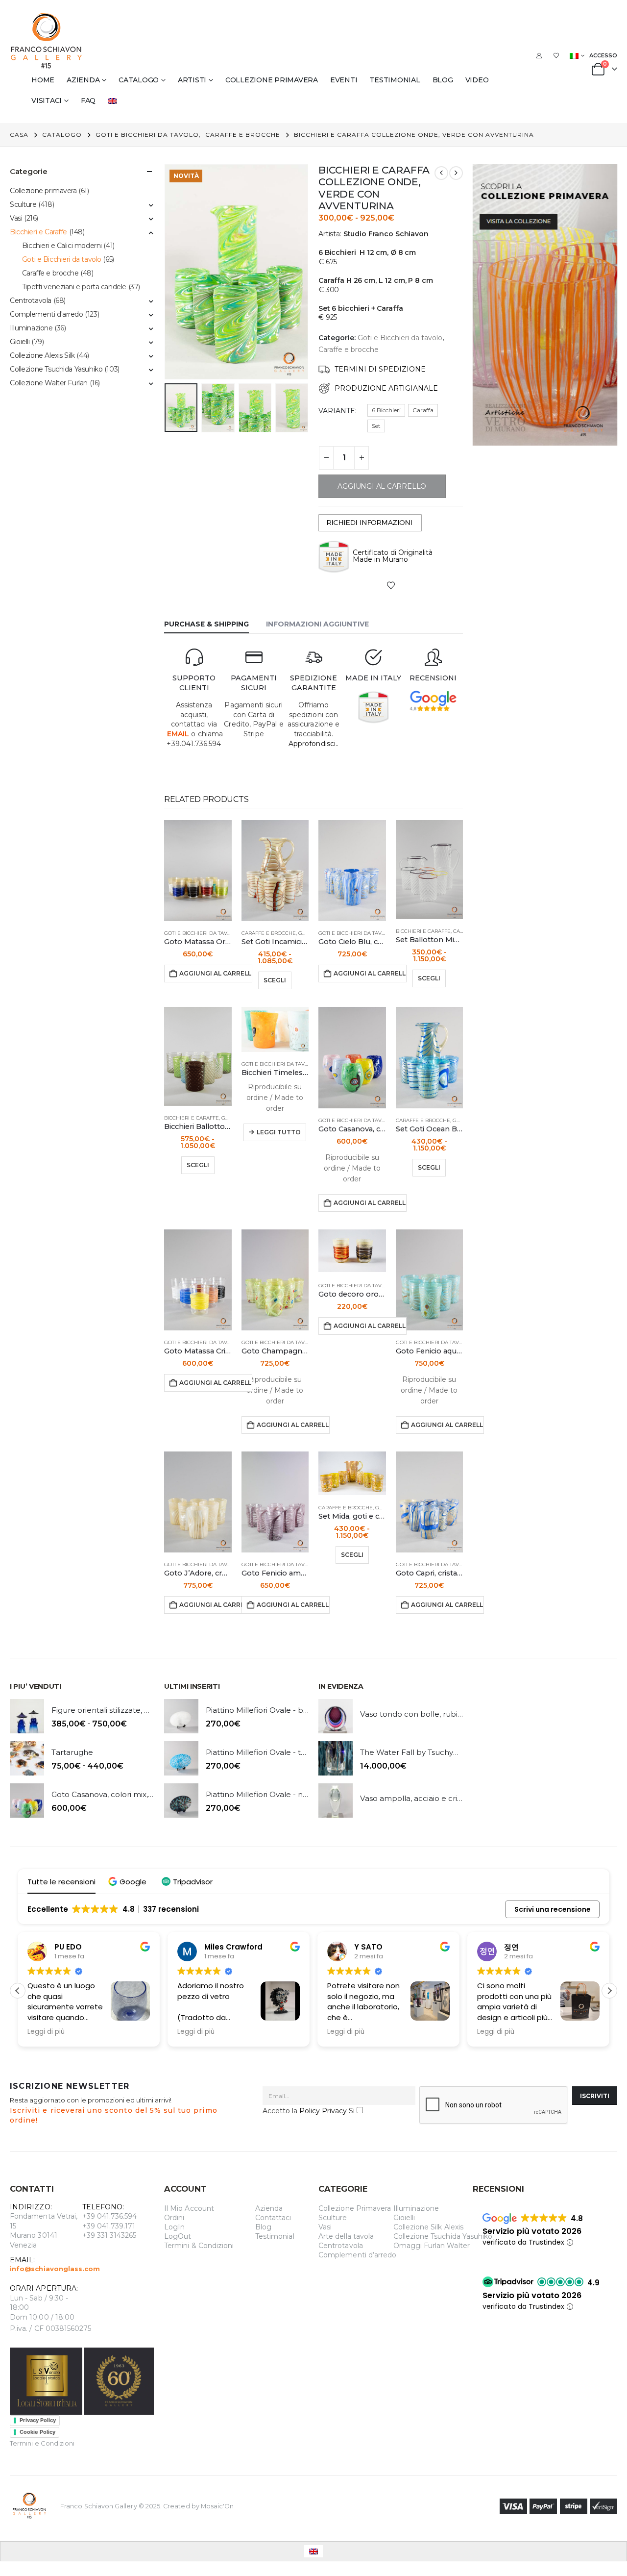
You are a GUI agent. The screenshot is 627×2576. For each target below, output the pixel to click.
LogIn (174, 2227)
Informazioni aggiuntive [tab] (317, 624)
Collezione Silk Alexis (428, 2227)
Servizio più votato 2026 (532, 2231)
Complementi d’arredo (357, 2255)
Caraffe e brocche (349, 350)
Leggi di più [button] (46, 2032)
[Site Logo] (47, 41)
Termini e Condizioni (42, 2443)
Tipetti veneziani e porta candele (74, 287)
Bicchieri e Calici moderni (62, 246)
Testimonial (395, 80)
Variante (337, 411)
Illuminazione (31, 328)
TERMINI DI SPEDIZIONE (380, 369)
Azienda (83, 80)
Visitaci (47, 100)
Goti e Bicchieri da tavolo (400, 338)
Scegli (275, 980)
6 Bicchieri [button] (386, 410)
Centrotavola (31, 300)
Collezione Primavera (355, 2208)
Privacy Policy (38, 2420)
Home (43, 80)
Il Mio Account (189, 2208)
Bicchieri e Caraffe (423, 931)
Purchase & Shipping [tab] (206, 624)
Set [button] (376, 426)
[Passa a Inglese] (114, 100)
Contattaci (273, 2218)
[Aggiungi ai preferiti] (391, 585)
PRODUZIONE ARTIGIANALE (386, 388)
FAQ (88, 100)
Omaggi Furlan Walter (432, 2246)
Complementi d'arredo (47, 314)
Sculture (23, 204)
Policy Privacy (323, 2111)
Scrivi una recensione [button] (553, 1909)
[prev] (441, 173)
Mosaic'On (217, 2506)
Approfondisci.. (313, 744)
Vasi (16, 218)
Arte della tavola (346, 2236)
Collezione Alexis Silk (42, 355)
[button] (167, 272)
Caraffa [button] (423, 410)
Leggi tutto (279, 1132)
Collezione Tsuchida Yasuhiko (56, 369)
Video (477, 80)
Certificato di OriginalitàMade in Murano (393, 556)
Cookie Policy (37, 2432)
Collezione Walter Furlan (49, 383)
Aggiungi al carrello (216, 973)
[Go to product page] (198, 871)
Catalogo (139, 80)
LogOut (178, 2236)
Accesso (603, 55)
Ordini (174, 2218)
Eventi (344, 80)
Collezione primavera (272, 80)
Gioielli (20, 342)
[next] (456, 173)
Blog (443, 80)
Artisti (192, 80)
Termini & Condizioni (199, 2246)
